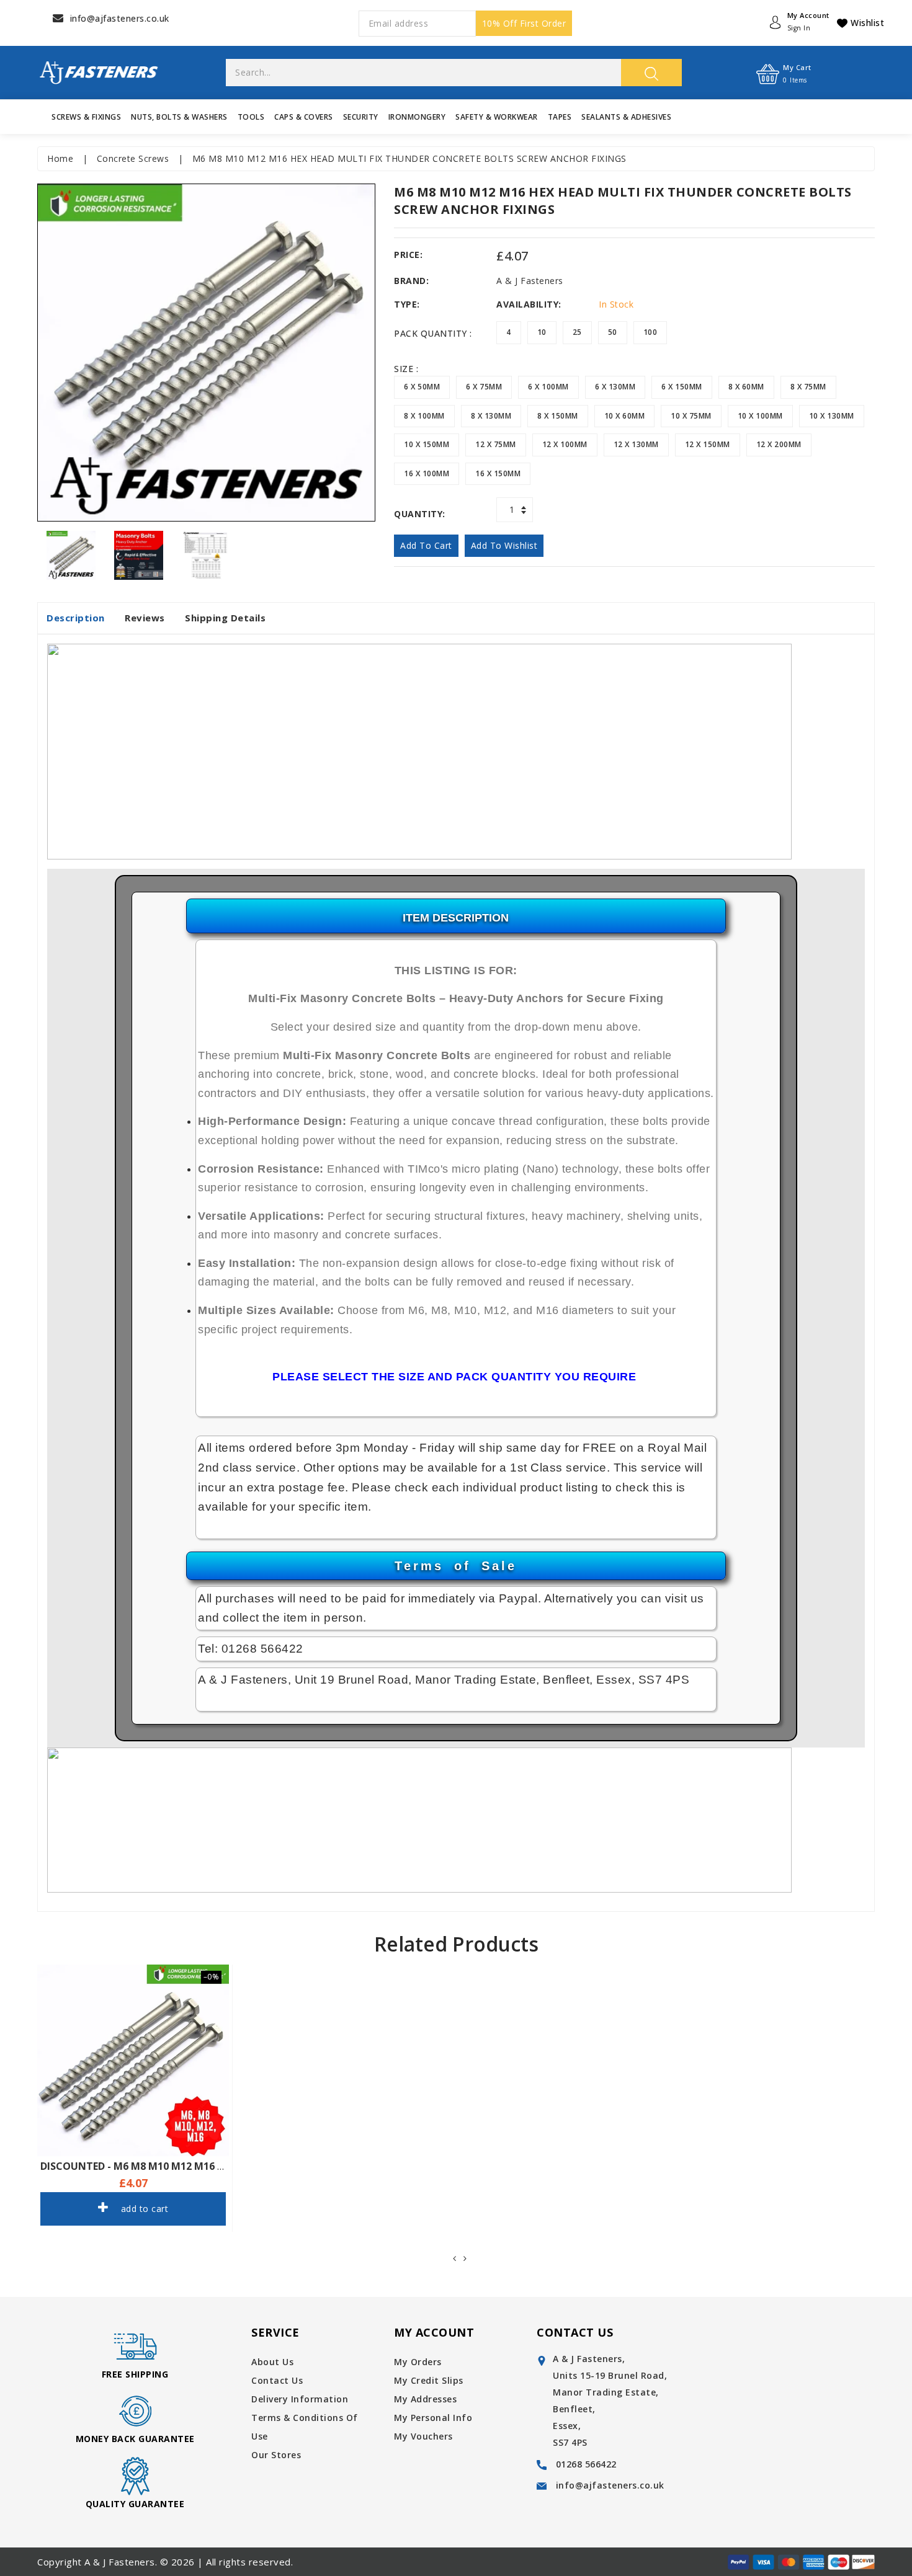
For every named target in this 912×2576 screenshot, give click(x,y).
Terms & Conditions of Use (305, 2427)
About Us (272, 2362)
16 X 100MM (427, 473)
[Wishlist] (118, 2072)
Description (76, 618)
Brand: (411, 281)
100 (650, 332)
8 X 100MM (424, 416)
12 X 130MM (636, 444)
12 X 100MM (565, 444)
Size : (406, 369)
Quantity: (420, 514)
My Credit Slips (429, 2380)
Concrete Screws (133, 158)
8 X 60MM (746, 387)
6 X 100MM (548, 387)
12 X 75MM (496, 444)
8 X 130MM (491, 416)
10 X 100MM (760, 416)
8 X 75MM (808, 387)
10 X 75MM (691, 416)
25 (577, 332)
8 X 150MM (558, 416)
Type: (407, 304)
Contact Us (277, 2380)
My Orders (418, 2362)
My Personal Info (433, 2418)
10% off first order (524, 23)
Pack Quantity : (433, 333)
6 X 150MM (682, 387)
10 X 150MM (427, 444)
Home (60, 158)
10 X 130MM (832, 416)
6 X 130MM (615, 387)
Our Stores (276, 2455)
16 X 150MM (498, 473)
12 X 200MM (779, 444)
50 (613, 332)
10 (542, 332)
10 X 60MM (625, 416)
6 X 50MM (422, 387)
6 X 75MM (484, 387)
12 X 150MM (708, 444)
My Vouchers (423, 2436)
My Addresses (425, 2399)
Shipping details (225, 618)
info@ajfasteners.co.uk (120, 18)
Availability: (529, 304)
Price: (408, 255)
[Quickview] (151, 2072)
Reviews (145, 618)
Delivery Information (300, 2399)
